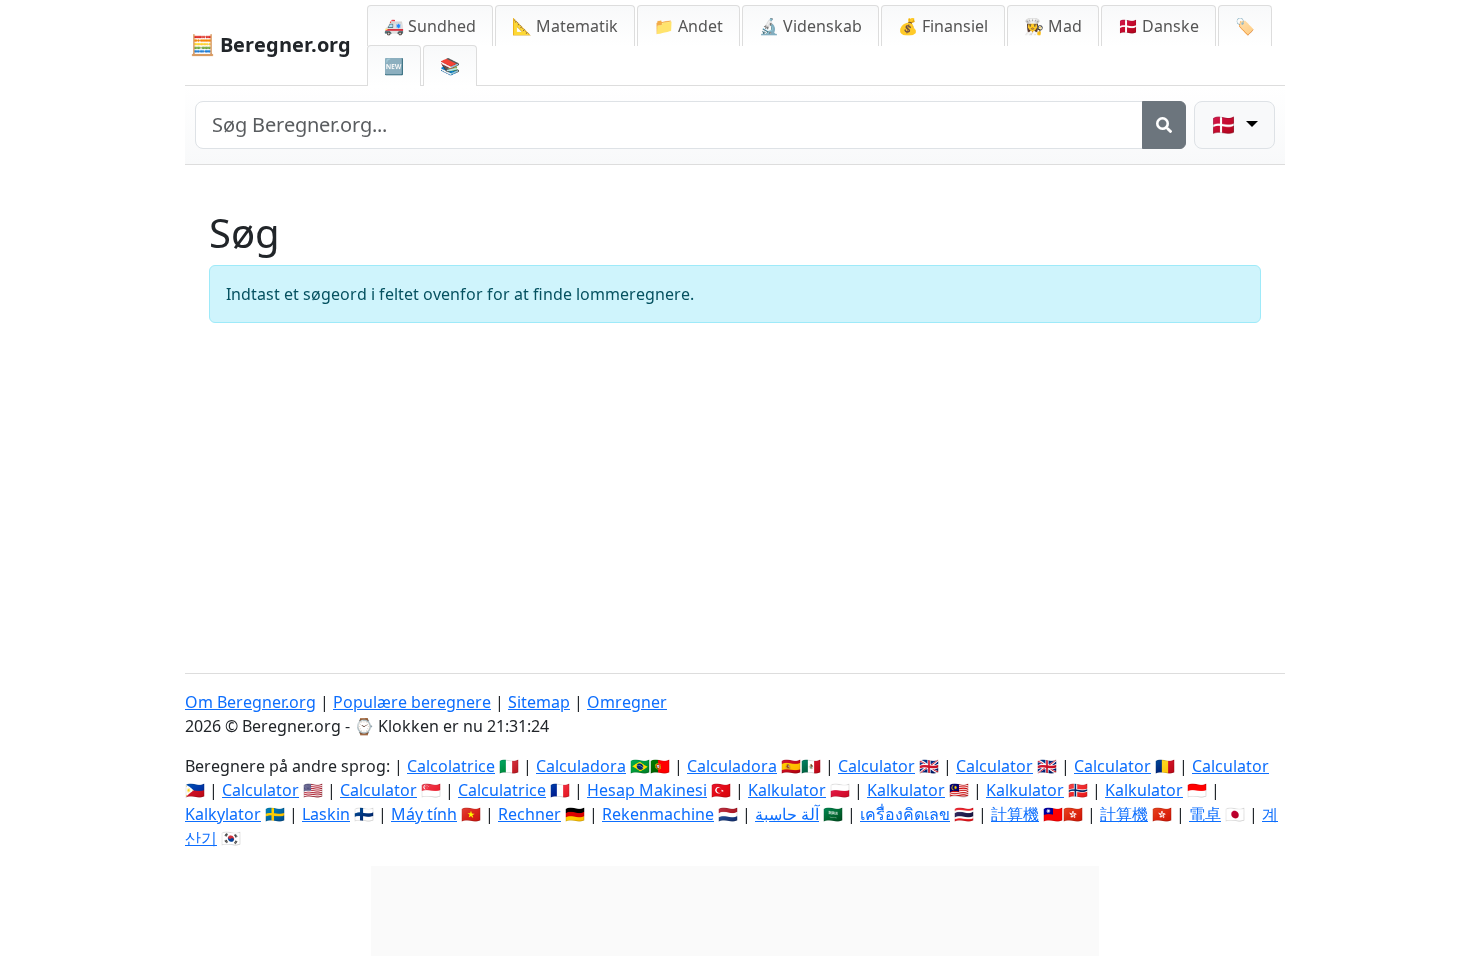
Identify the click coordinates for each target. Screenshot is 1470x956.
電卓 (1205, 814)
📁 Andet (688, 26)
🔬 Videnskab (810, 26)
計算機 (1015, 814)
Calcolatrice (451, 766)
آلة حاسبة (787, 814)
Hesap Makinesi (647, 790)
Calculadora (581, 766)
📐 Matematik (565, 26)
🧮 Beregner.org (270, 44)
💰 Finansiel (943, 26)
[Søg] (1164, 125)
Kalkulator (787, 790)
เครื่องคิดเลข (905, 814)
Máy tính (424, 814)
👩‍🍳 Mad (1053, 26)
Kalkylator (223, 814)
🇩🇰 (1158, 26)
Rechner (529, 814)
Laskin (326, 814)
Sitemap (539, 702)
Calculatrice (502, 790)
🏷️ (1245, 26)
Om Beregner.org (250, 702)
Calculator (876, 766)
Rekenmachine (658, 814)
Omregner (627, 702)
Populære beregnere (412, 702)
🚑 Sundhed (430, 26)
